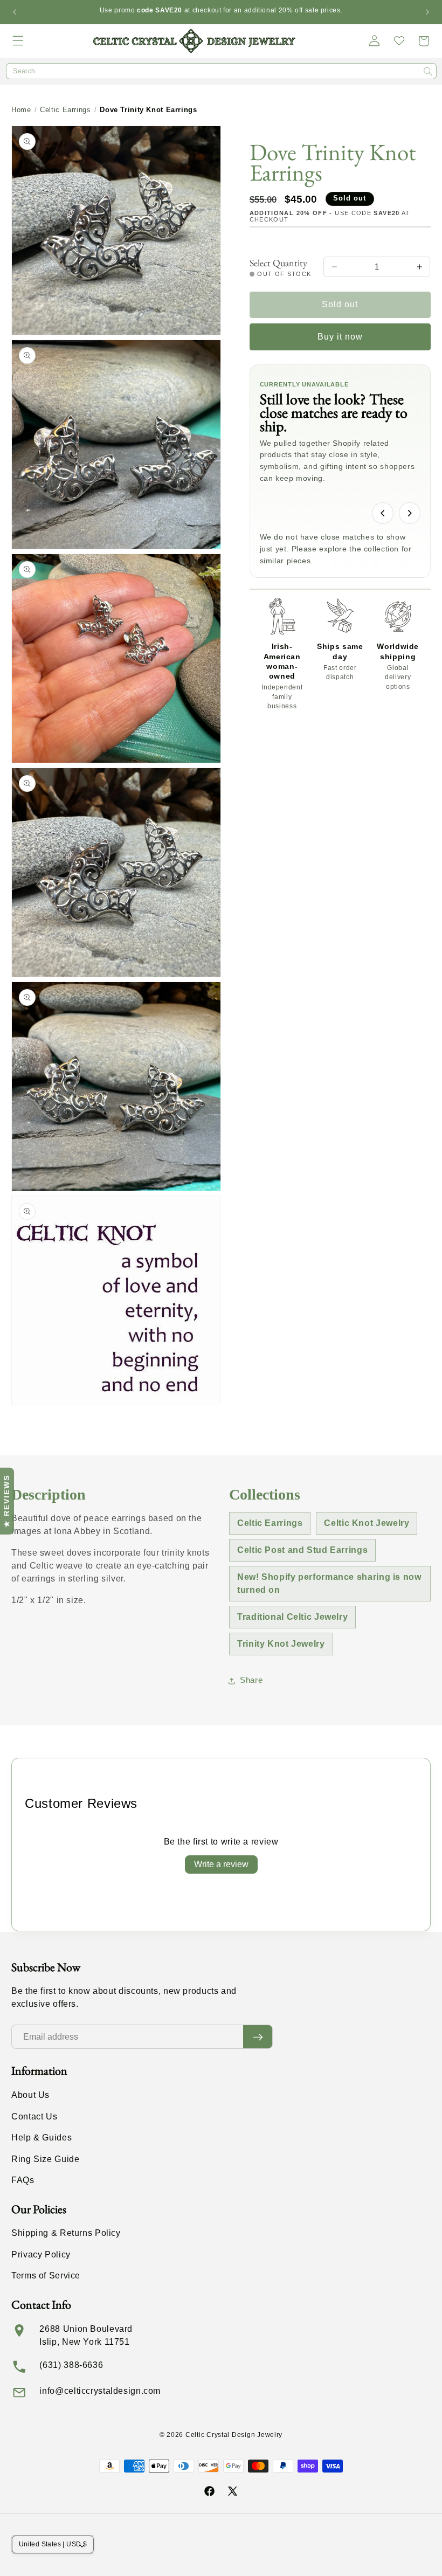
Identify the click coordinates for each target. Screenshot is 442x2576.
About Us (30, 2095)
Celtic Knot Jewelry (367, 1523)
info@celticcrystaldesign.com (100, 2391)
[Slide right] (410, 513)
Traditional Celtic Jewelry (292, 1617)
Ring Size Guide (45, 2159)
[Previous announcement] (15, 12)
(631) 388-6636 (71, 2365)
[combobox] (221, 71)
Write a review (221, 1864)
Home (21, 110)
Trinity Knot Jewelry (281, 1644)
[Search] (428, 72)
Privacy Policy (41, 2254)
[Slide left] (383, 513)
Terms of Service (46, 2275)
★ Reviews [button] (6, 1501)
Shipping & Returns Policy (66, 2233)
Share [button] (251, 1680)
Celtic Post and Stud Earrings (302, 1550)
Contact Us (34, 2116)
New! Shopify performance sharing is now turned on (329, 1583)
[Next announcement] (427, 12)
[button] (18, 41)
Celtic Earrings (65, 110)
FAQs (23, 2180)
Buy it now (340, 337)
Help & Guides (42, 2138)
